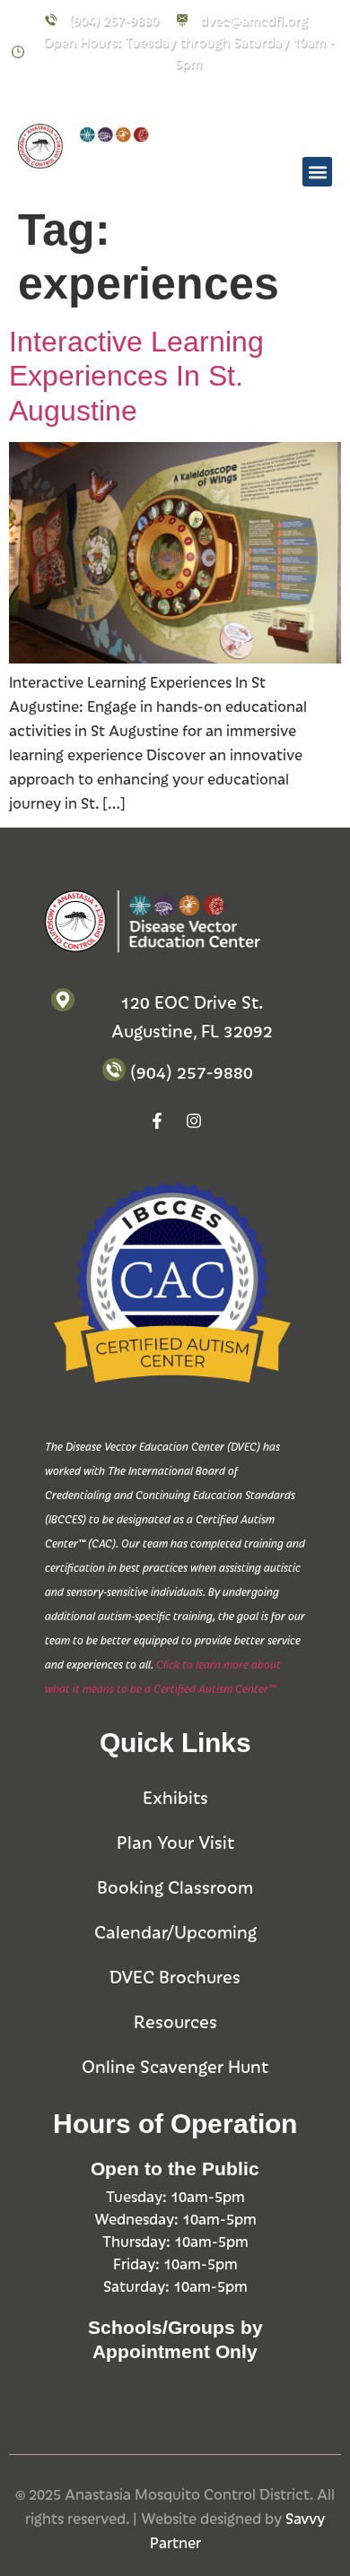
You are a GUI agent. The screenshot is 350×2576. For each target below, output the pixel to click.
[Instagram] (157, 99)
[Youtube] (231, 99)
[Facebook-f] (120, 99)
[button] (317, 172)
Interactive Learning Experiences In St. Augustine (136, 376)
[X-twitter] (194, 99)
